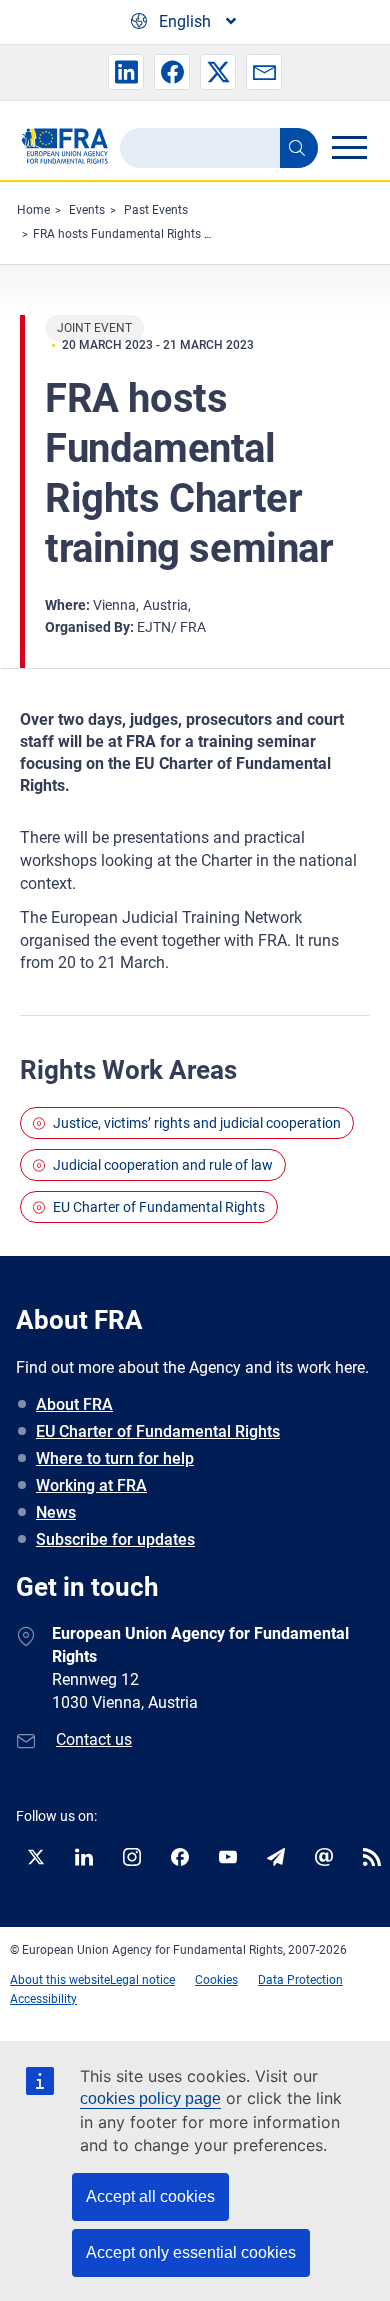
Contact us (94, 1739)
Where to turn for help (115, 1458)
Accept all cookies (150, 2196)
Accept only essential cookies (191, 2252)
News (56, 1512)
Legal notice (142, 1980)
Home (33, 210)
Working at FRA (91, 1485)
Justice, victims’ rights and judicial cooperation (197, 1123)
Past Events (156, 210)
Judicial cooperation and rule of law (163, 1165)
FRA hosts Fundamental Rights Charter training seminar (184, 234)
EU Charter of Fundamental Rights (159, 1207)
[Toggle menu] (349, 147)
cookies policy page (150, 2098)
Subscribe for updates (115, 1539)
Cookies (216, 1980)
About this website (60, 1980)
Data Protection (300, 1980)
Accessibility (43, 1999)
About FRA (74, 1404)
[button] (126, 72)
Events (87, 210)
